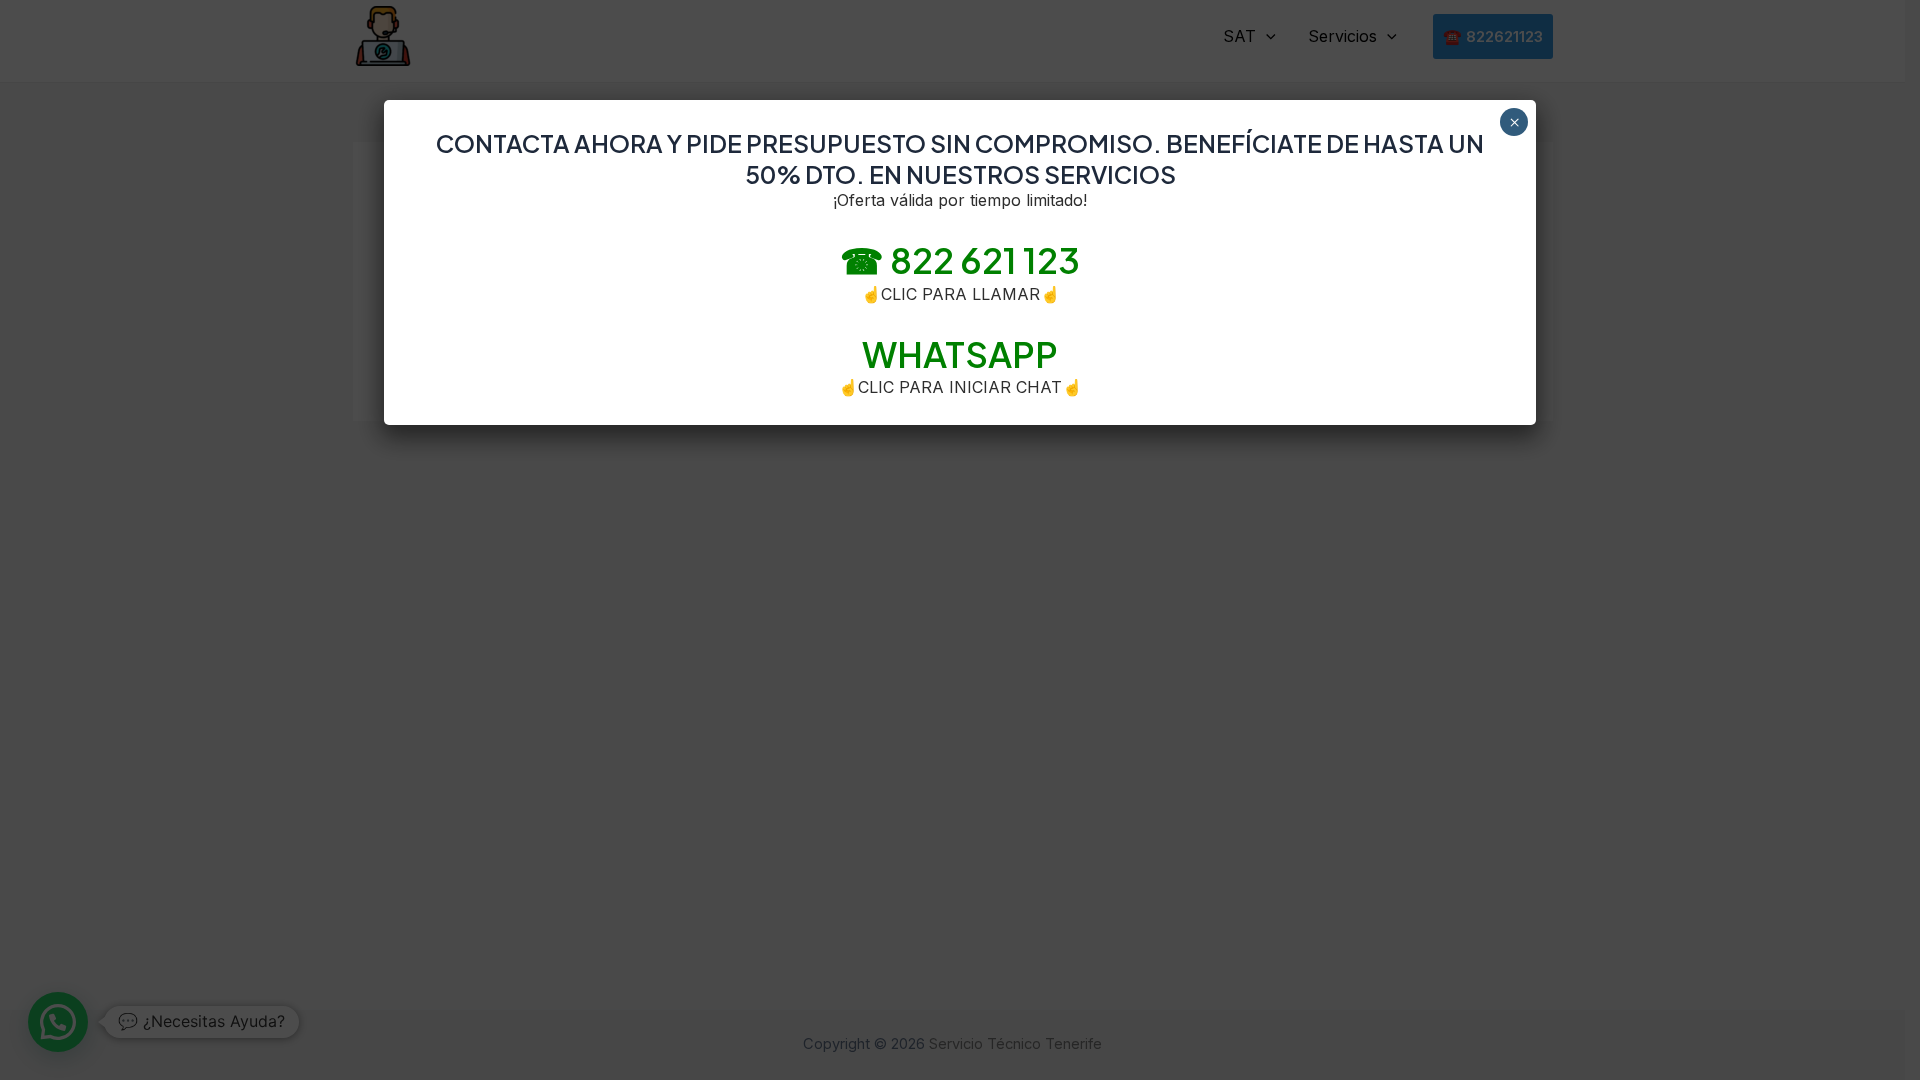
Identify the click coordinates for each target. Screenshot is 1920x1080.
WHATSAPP (960, 354)
